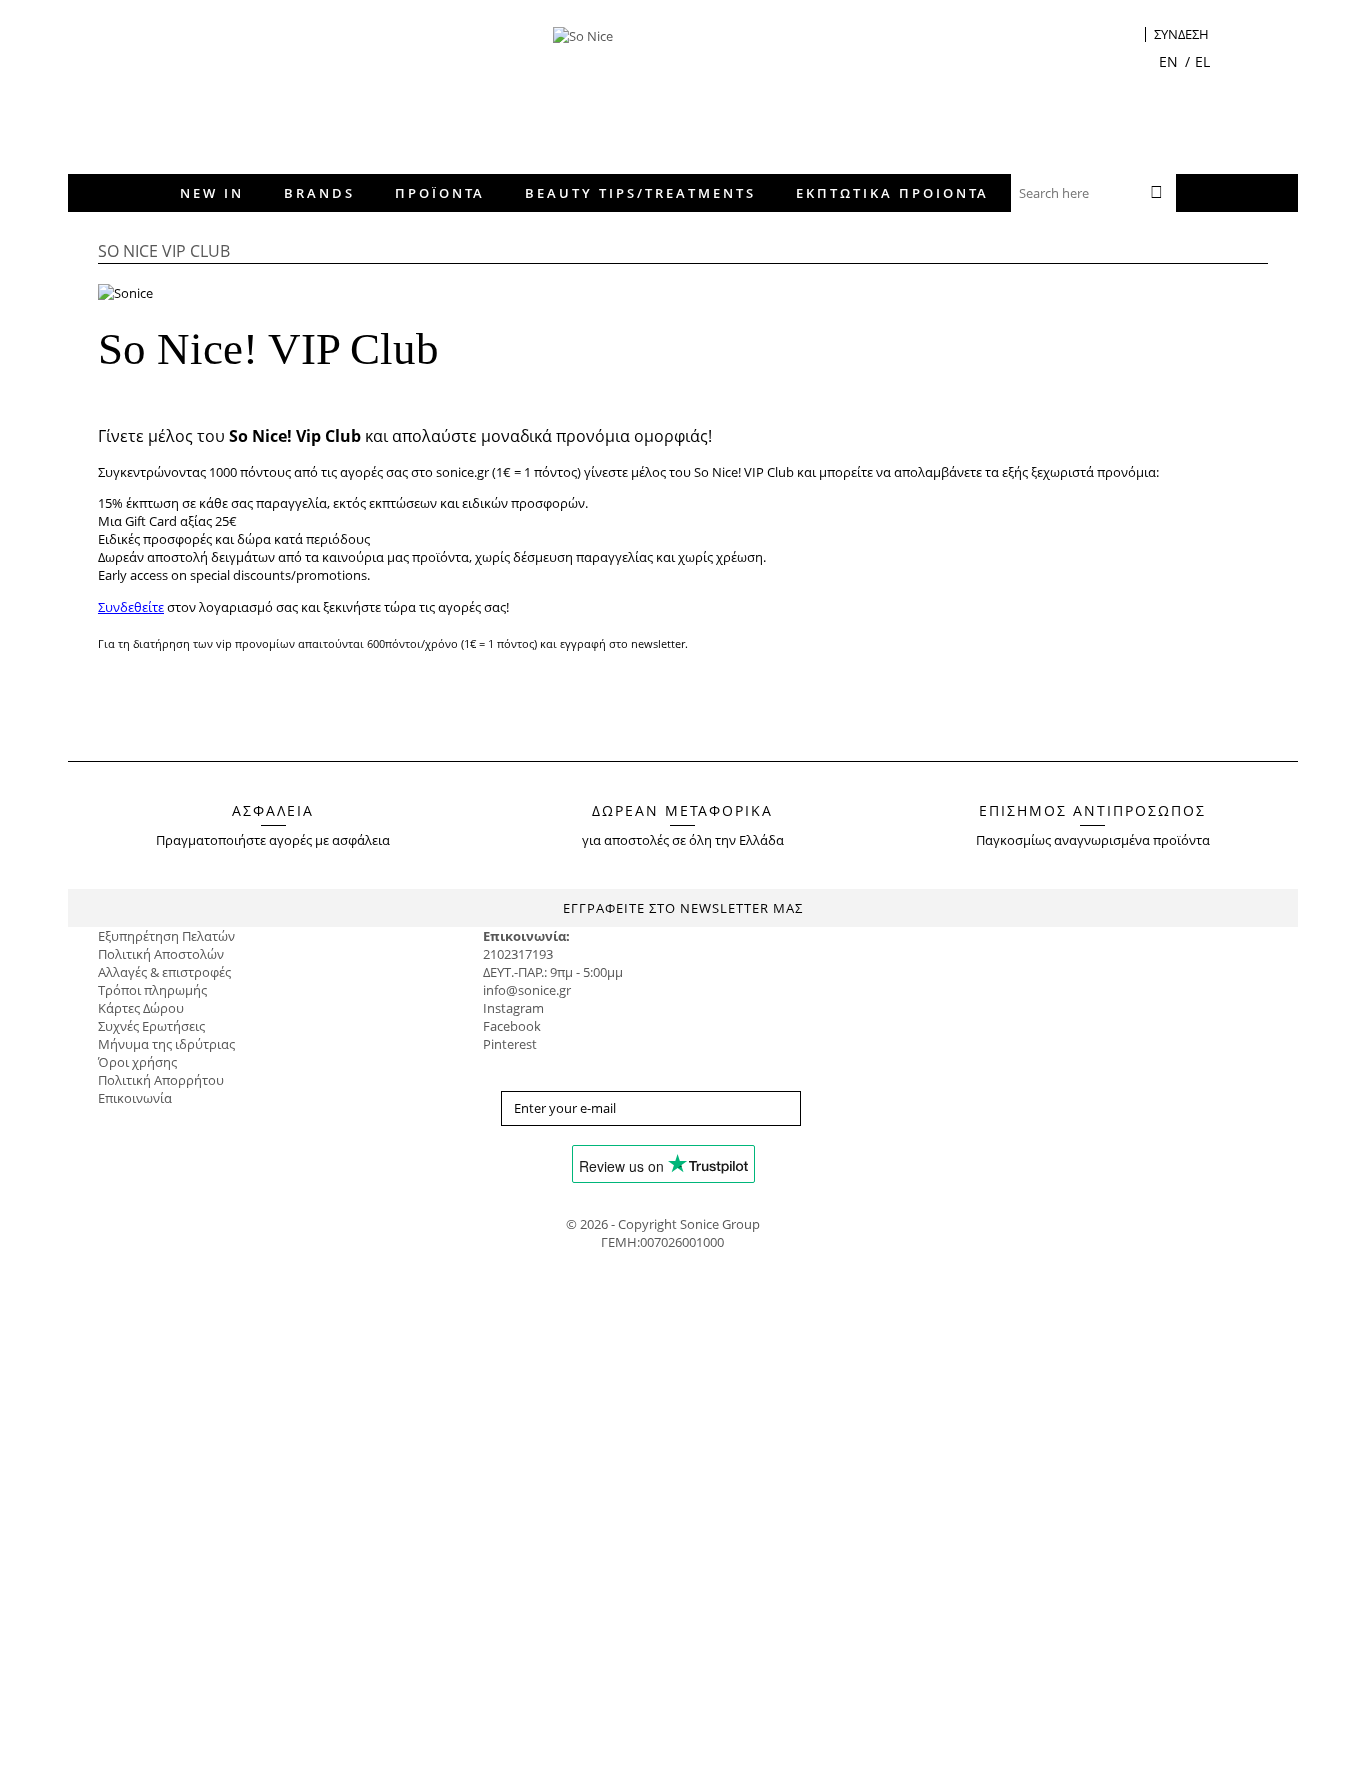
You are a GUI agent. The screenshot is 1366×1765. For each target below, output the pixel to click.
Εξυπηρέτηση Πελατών (166, 936)
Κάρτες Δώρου (141, 1008)
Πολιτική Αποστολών (161, 954)
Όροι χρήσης (137, 1062)
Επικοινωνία (135, 1098)
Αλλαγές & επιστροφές (164, 972)
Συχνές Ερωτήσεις (151, 1026)
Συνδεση (1181, 34)
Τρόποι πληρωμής (152, 990)
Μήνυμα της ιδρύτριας (166, 1044)
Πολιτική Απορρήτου (161, 1080)
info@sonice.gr (527, 990)
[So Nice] (696, 85)
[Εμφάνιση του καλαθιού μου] (1130, 36)
